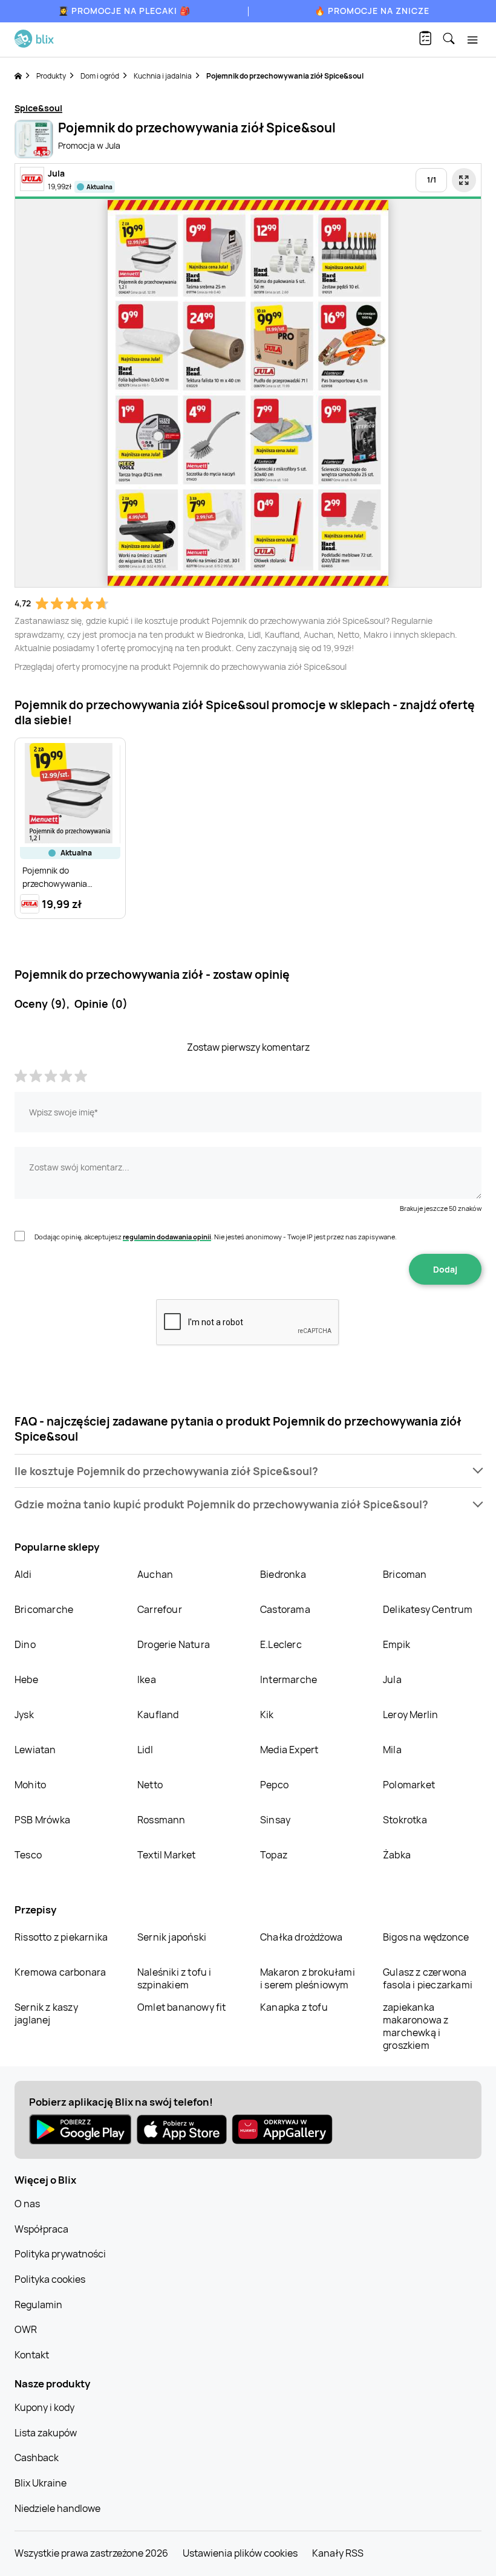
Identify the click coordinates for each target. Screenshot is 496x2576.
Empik (396, 1644)
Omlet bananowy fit (182, 2007)
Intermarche (289, 1679)
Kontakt (32, 2355)
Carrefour (160, 1609)
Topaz (274, 1855)
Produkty (51, 76)
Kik (267, 1715)
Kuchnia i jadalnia (163, 76)
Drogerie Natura (174, 1644)
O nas (27, 2204)
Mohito (30, 1785)
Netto (150, 1785)
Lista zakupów (46, 2433)
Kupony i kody (44, 2407)
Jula (392, 1679)
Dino (25, 1644)
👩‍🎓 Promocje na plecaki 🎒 (124, 11)
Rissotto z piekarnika (61, 1937)
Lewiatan (35, 1750)
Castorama (285, 1609)
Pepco (274, 1785)
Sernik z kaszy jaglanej (46, 2013)
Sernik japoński (172, 1937)
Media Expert (289, 1750)
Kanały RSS (338, 2553)
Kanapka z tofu (294, 2007)
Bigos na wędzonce (426, 1937)
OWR (26, 2329)
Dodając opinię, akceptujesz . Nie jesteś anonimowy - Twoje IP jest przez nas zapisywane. (216, 1237)
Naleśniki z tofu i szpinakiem (175, 1978)
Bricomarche (44, 1609)
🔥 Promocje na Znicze (372, 11)
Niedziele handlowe (57, 2508)
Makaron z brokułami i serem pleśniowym (308, 1978)
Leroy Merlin (410, 1715)
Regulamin (38, 2305)
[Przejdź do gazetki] (464, 180)
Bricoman (405, 1574)
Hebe (26, 1679)
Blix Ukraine (41, 2483)
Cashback (37, 2458)
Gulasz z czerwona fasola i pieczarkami (428, 1978)
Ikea (147, 1679)
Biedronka (283, 1574)
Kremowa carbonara (60, 1972)
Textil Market (167, 1855)
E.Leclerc (281, 1644)
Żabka (397, 1855)
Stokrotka (405, 1820)
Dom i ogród (100, 76)
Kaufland (158, 1715)
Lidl (145, 1750)
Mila (392, 1750)
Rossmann (162, 1820)
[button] (248, 1471)
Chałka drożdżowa (301, 1937)
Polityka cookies (50, 2279)
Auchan (155, 1574)
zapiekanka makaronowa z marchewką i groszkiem (416, 2026)
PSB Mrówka (42, 1820)
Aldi (23, 1574)
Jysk (24, 1715)
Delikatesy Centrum (428, 1609)
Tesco (28, 1855)
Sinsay (275, 1820)
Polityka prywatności (60, 2254)
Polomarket (409, 1785)
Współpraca (41, 2229)
